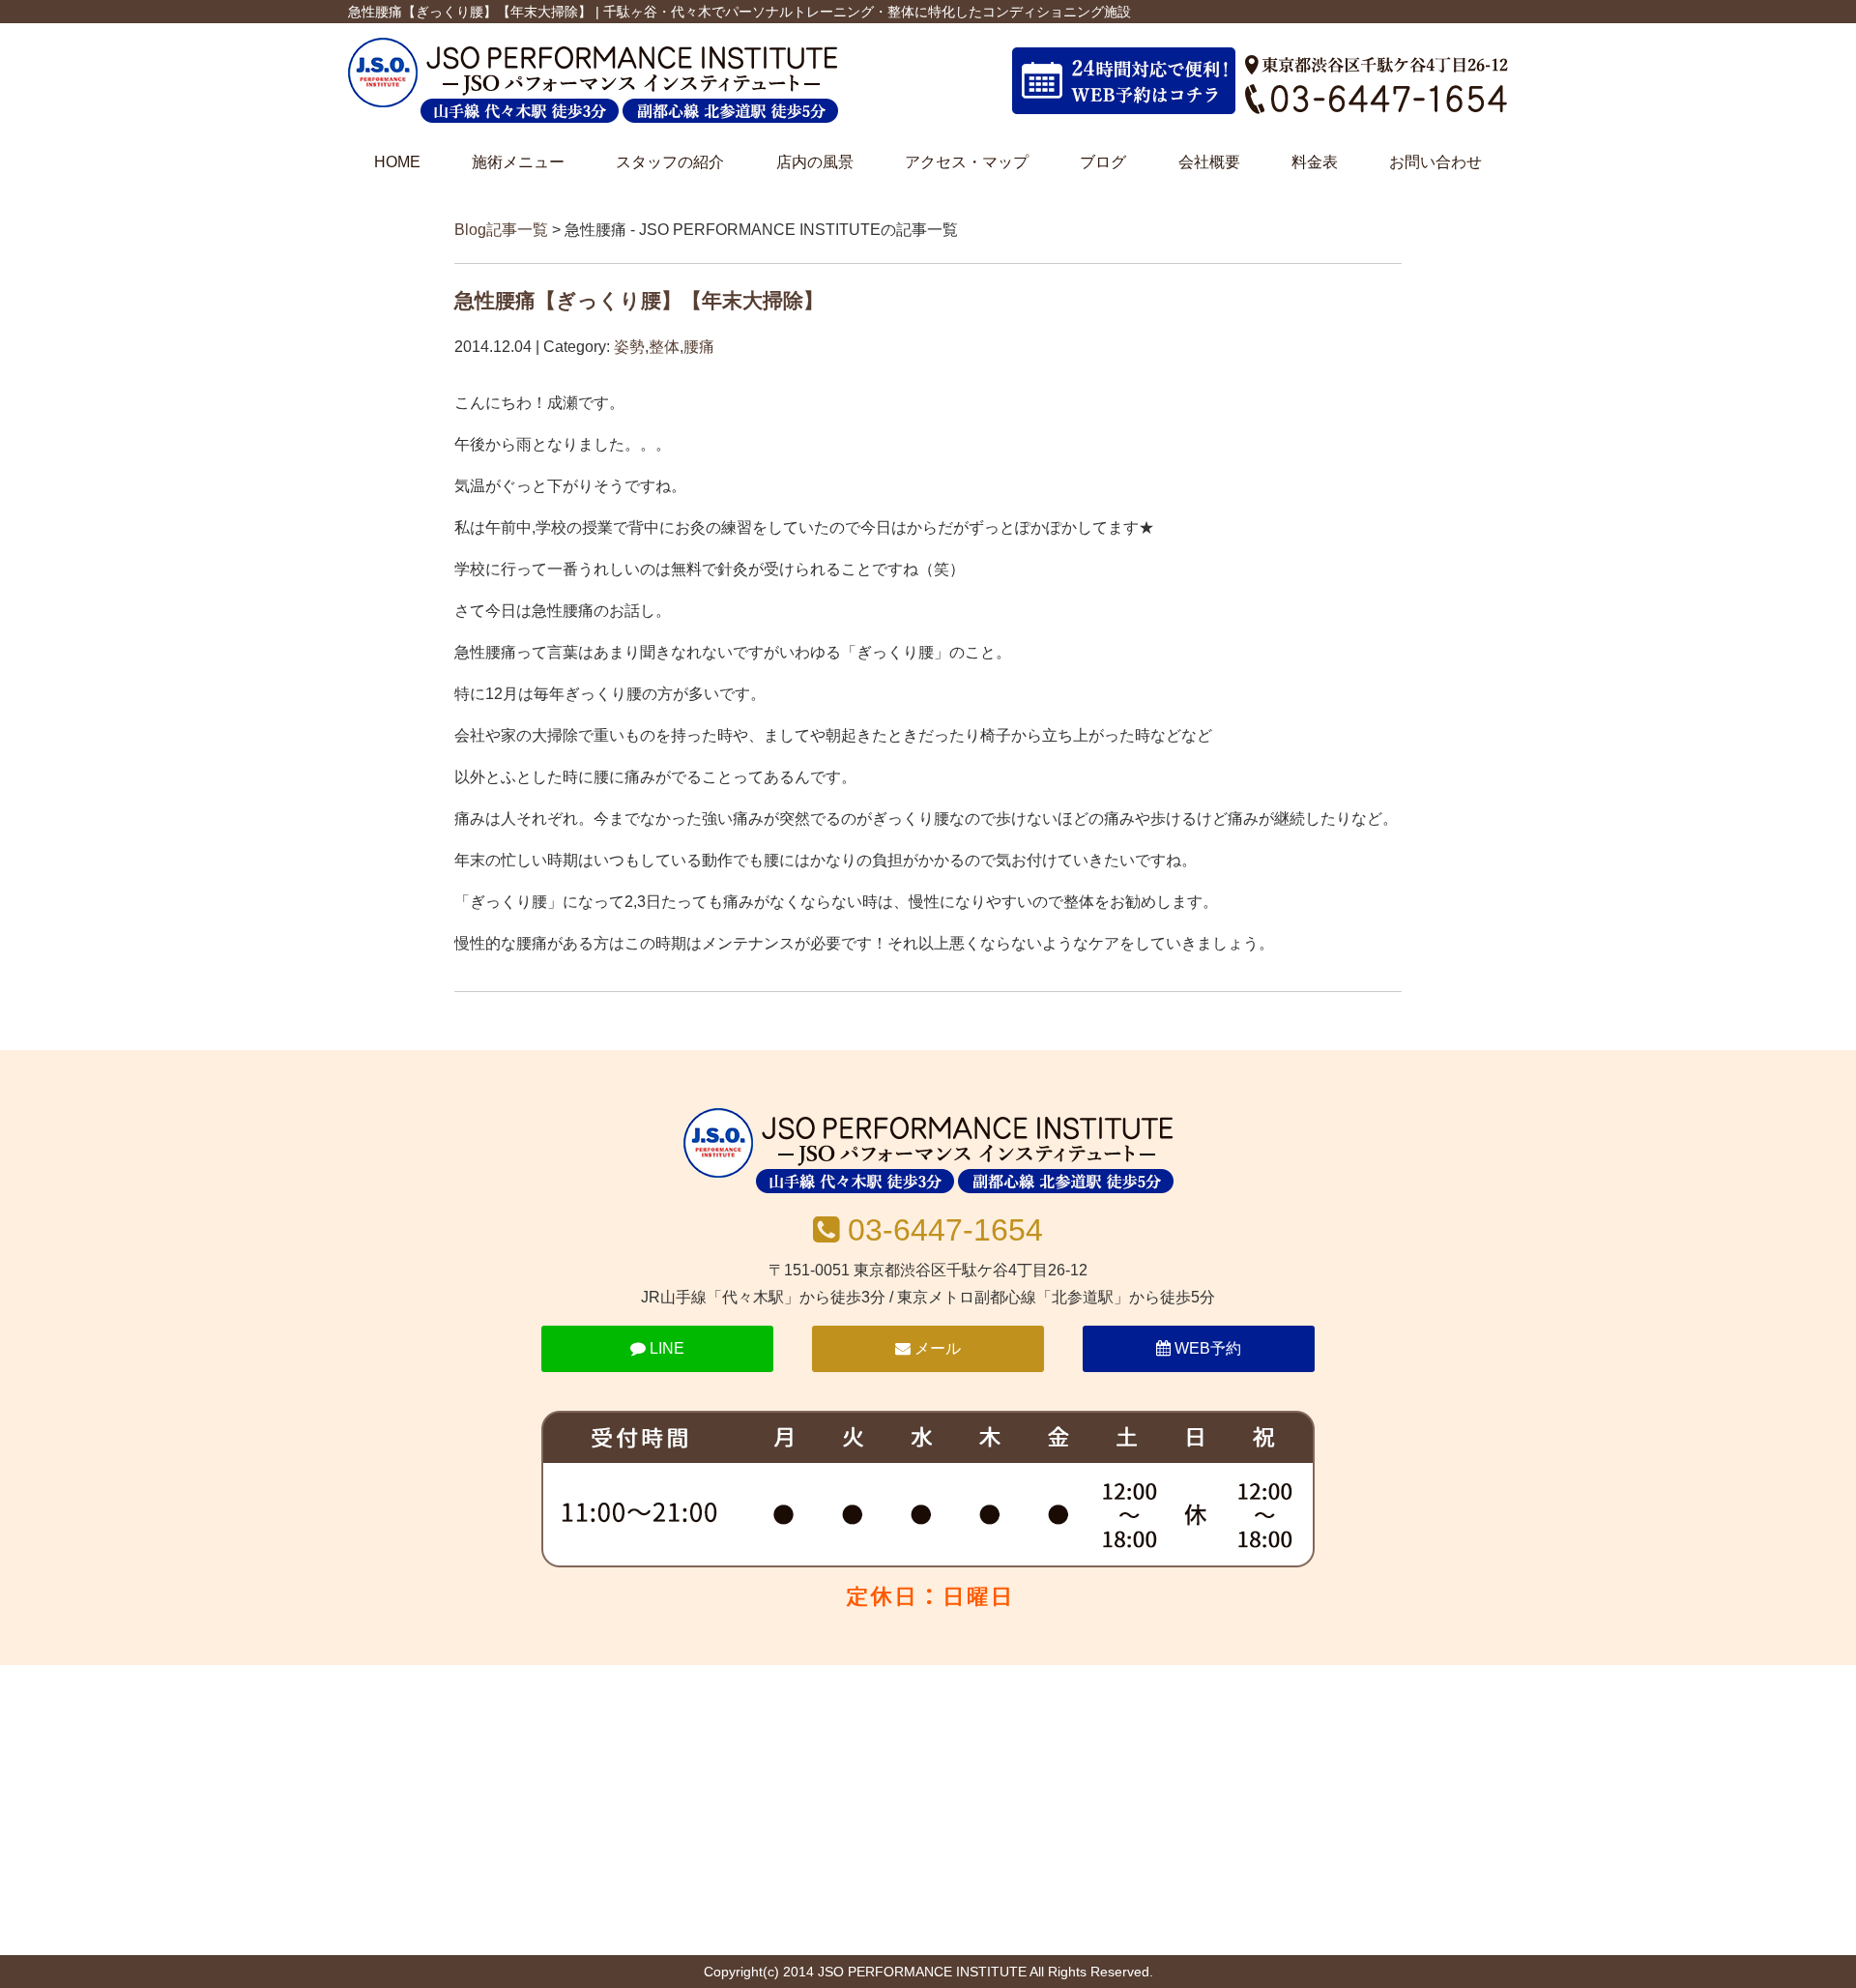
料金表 (1315, 162)
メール (936, 1348)
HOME (397, 162)
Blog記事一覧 (501, 230)
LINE (665, 1348)
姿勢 (629, 347)
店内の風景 (815, 162)
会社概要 (1209, 162)
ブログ (1103, 162)
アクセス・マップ (967, 162)
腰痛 (699, 347)
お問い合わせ (1435, 162)
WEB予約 (1206, 1348)
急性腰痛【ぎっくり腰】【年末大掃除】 (639, 300)
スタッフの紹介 (670, 162)
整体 (664, 347)
